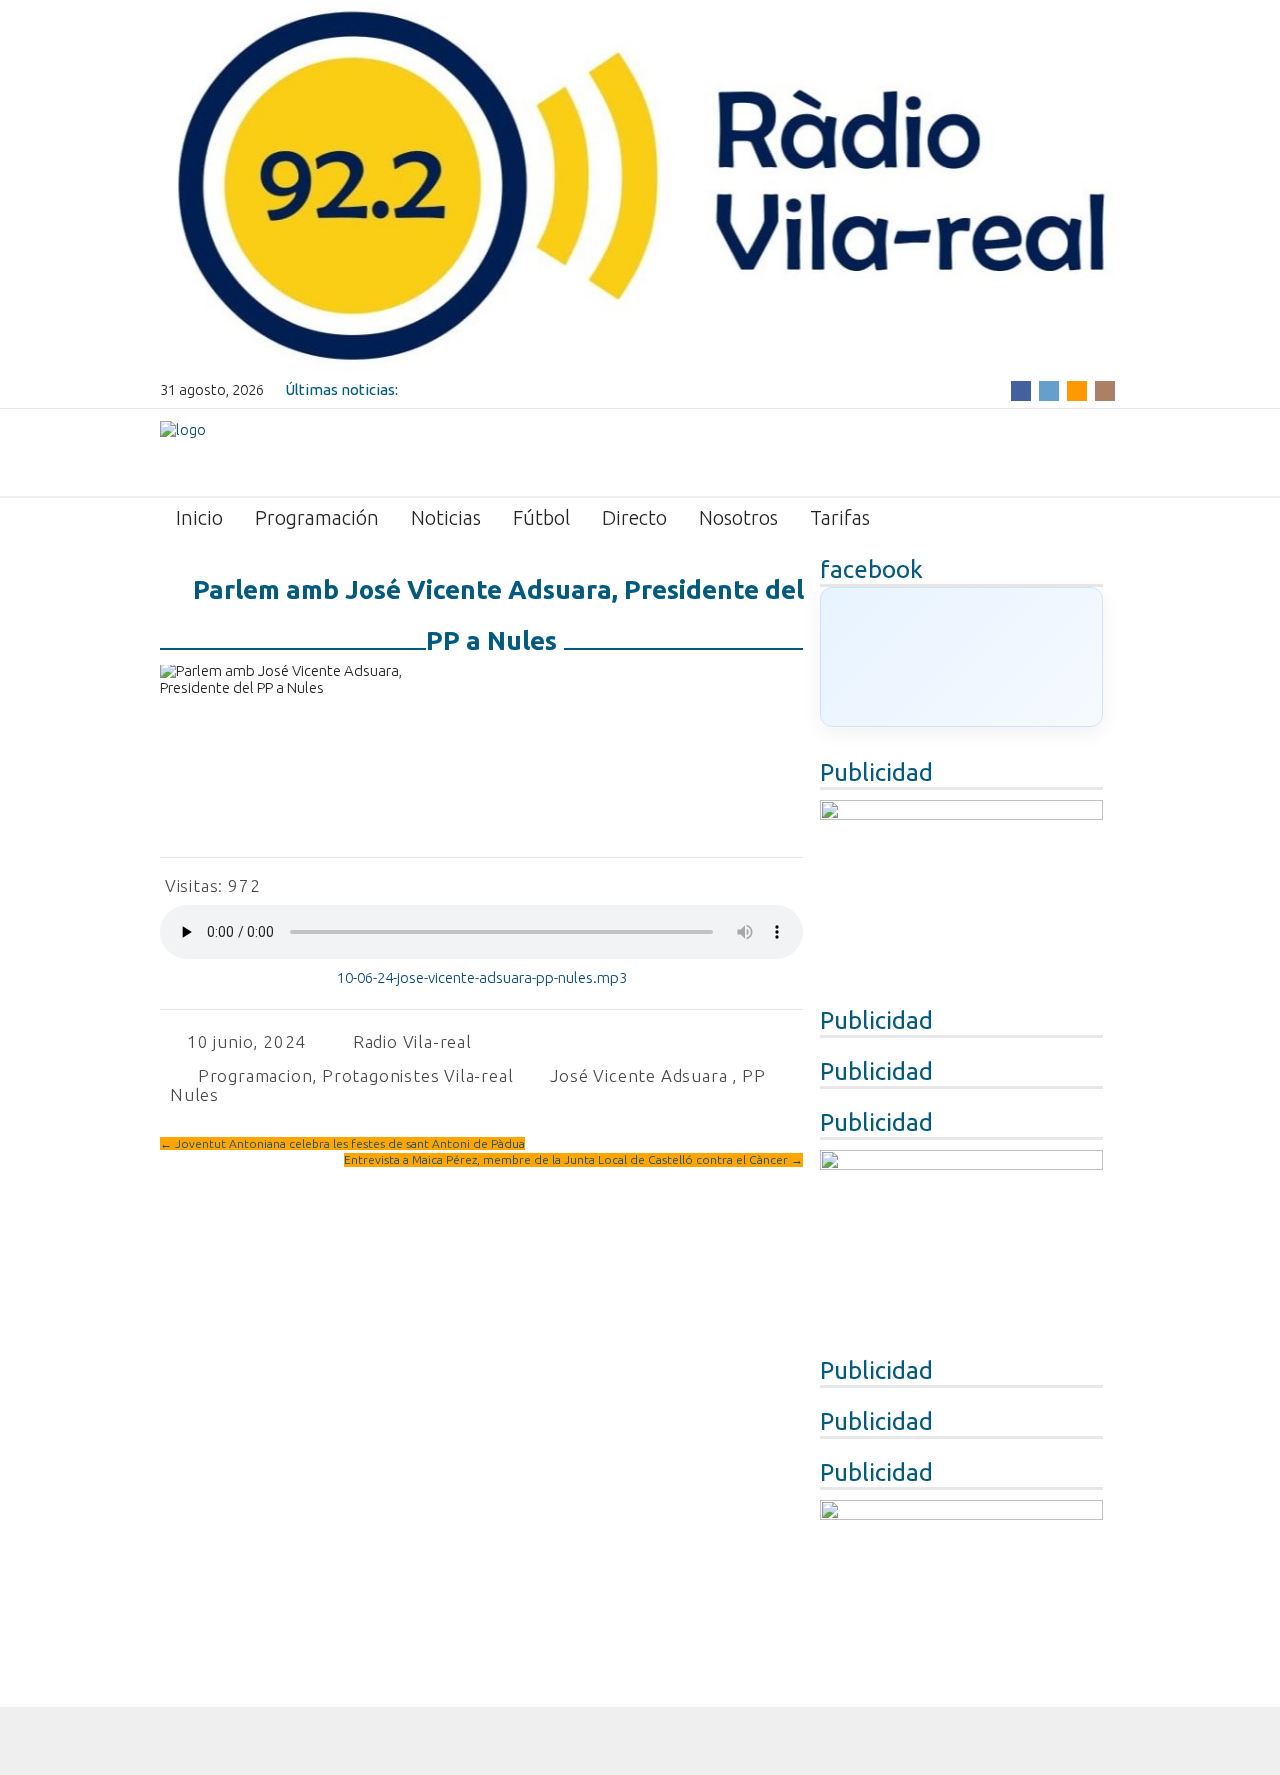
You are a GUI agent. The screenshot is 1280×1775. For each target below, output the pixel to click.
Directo (634, 517)
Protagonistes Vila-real (417, 1075)
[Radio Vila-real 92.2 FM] (183, 451)
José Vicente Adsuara (638, 1075)
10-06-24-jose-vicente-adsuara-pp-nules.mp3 (482, 977)
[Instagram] (1105, 389)
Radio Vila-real (412, 1041)
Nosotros (738, 517)
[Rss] (1077, 389)
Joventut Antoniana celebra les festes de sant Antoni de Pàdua (342, 1143)
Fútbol (541, 517)
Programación (317, 517)
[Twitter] (1049, 389)
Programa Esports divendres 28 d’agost (536, 389)
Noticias (446, 517)
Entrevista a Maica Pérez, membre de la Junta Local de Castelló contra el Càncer (573, 1159)
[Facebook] (1021, 389)
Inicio (199, 517)
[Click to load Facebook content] (961, 657)
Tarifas (840, 517)
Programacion (255, 1075)
